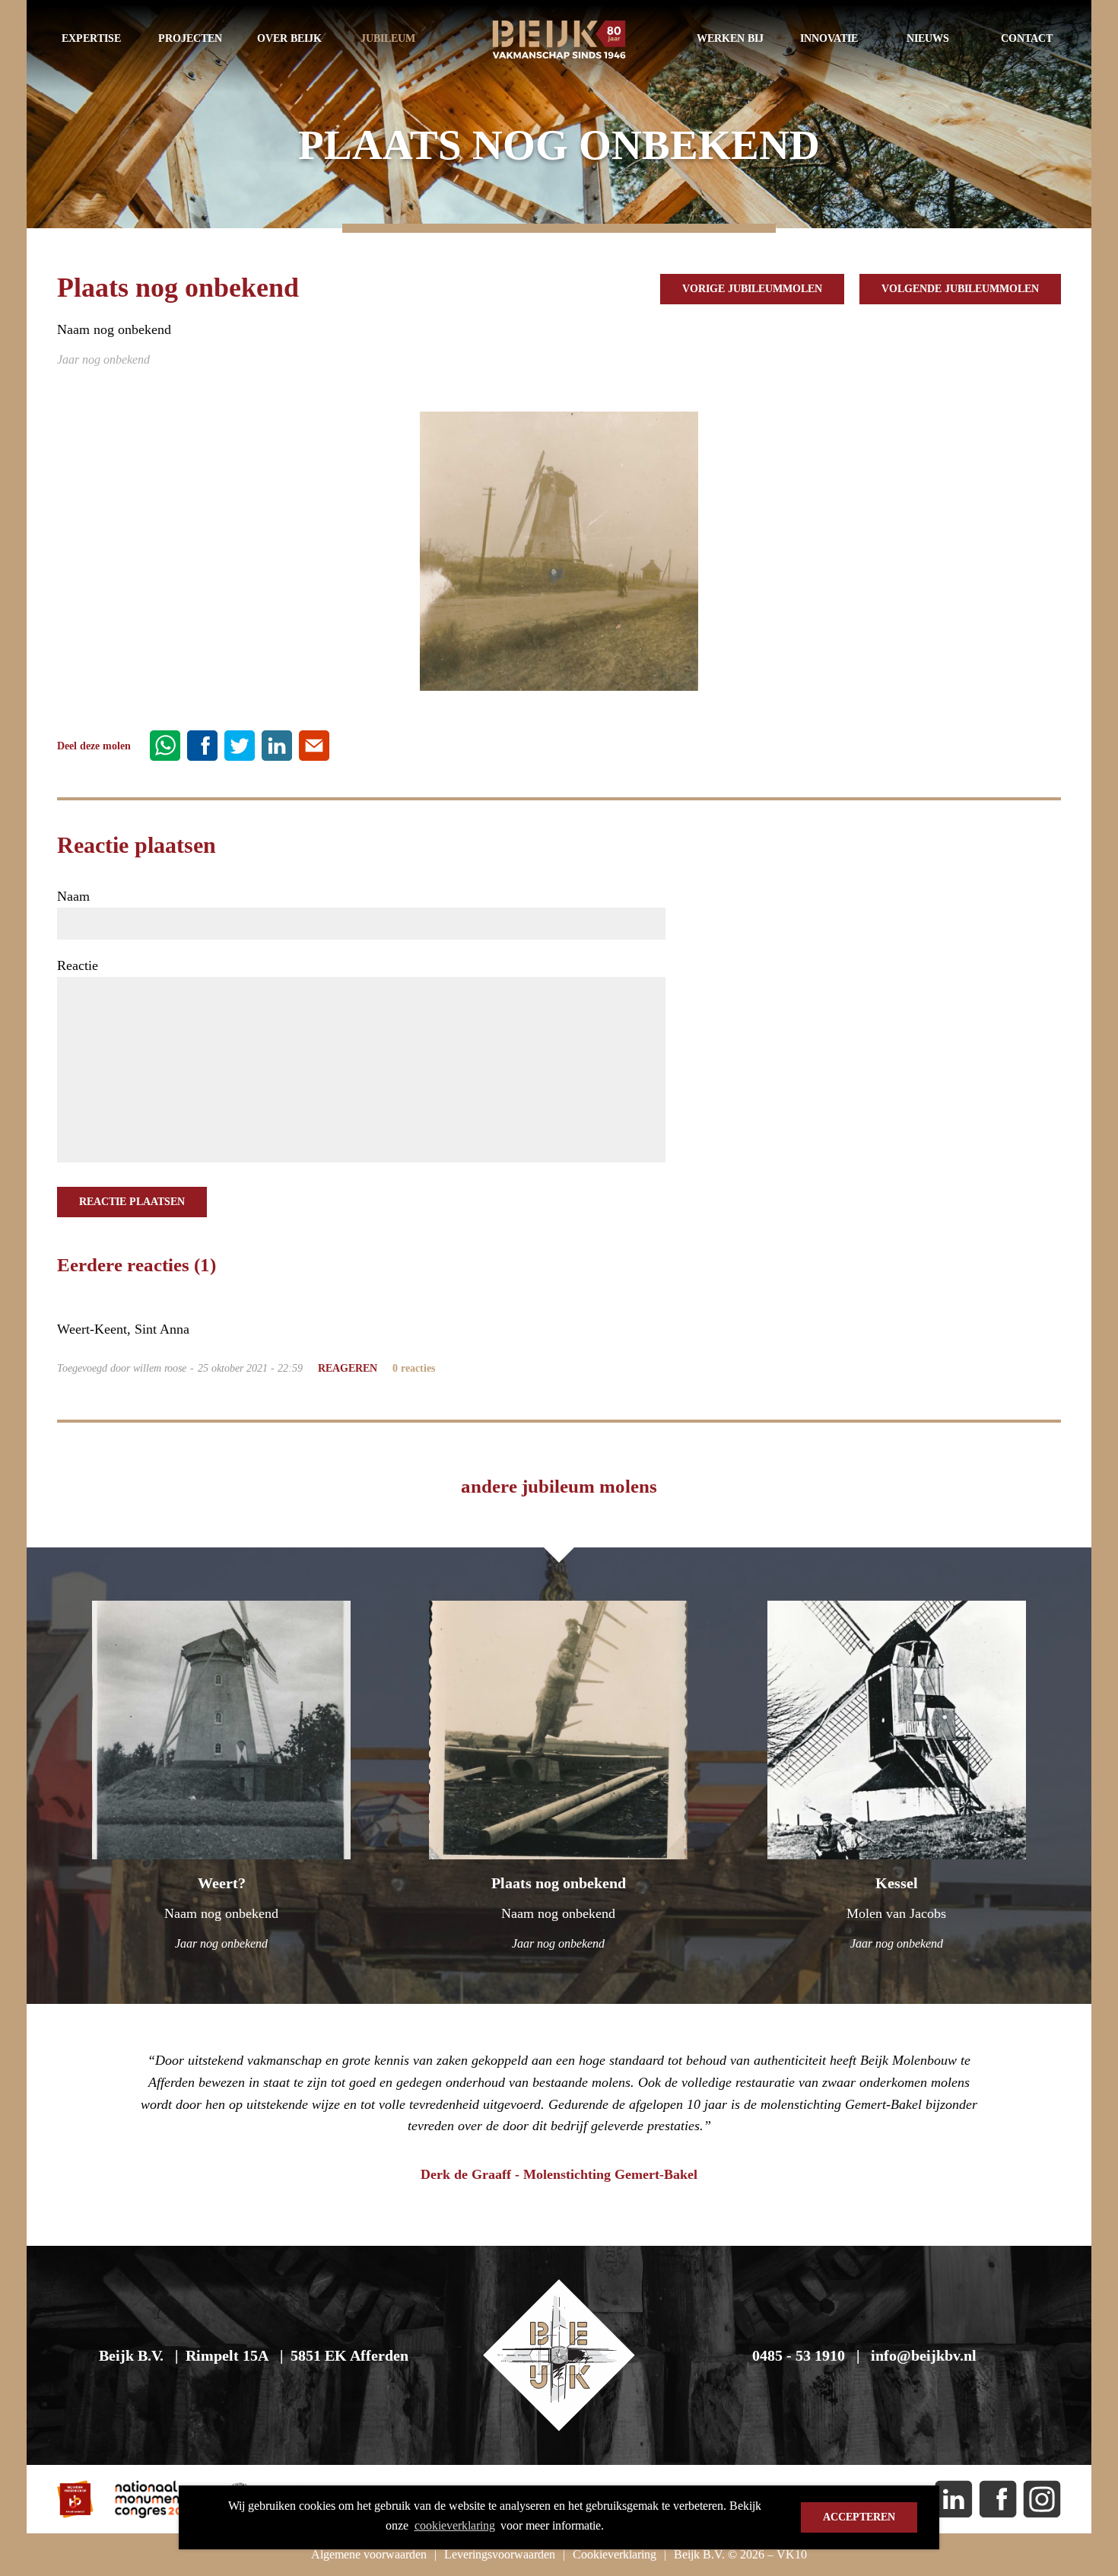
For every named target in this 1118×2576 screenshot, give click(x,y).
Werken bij (730, 39)
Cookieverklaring (615, 2555)
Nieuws (928, 39)
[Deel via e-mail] (314, 744)
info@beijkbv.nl (924, 2355)
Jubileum (388, 39)
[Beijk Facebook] (998, 2499)
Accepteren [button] (859, 2517)
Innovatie (829, 39)
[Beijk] (559, 44)
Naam (73, 897)
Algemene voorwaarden (369, 2555)
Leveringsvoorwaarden (500, 2555)
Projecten (190, 39)
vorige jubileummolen (752, 289)
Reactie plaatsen (132, 1202)
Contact (1027, 39)
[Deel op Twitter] (240, 744)
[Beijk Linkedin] (954, 2499)
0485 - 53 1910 (799, 2355)
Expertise (91, 39)
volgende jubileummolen (960, 289)
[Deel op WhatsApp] (165, 744)
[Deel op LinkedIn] (277, 744)
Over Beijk (289, 39)
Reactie (78, 966)
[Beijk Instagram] (1042, 2499)
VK (792, 2555)
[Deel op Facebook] (202, 744)
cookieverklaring (455, 2525)
